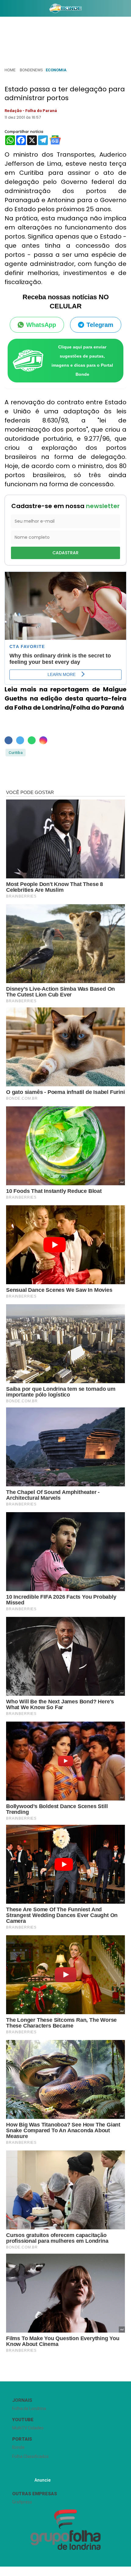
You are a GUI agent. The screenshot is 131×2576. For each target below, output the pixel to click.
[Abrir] (5, 10)
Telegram (100, 325)
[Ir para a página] (65, 8)
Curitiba (16, 753)
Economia (56, 70)
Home (10, 70)
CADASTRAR (65, 553)
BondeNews (31, 70)
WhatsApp (41, 325)
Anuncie (42, 2480)
